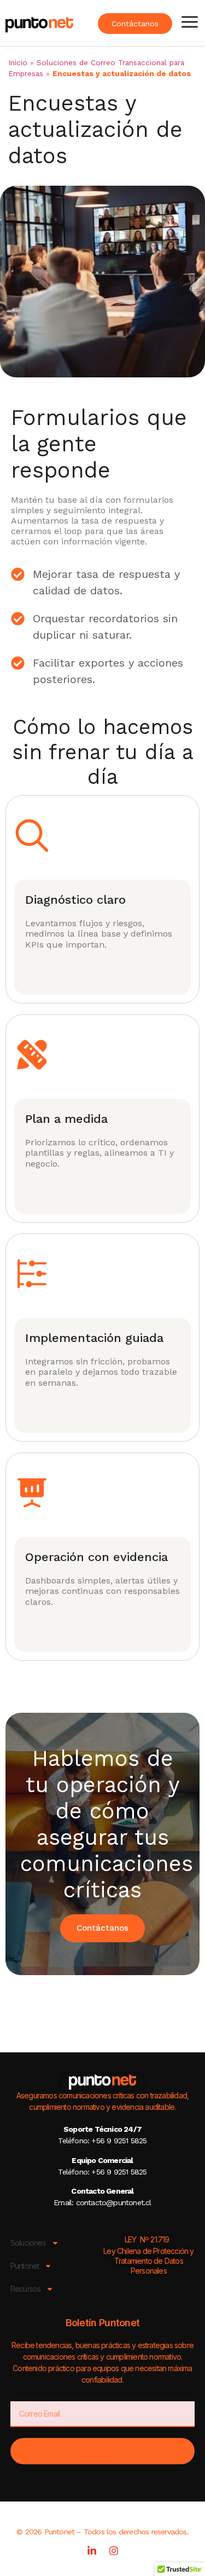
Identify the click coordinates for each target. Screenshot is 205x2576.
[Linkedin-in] (92, 2551)
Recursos (26, 2289)
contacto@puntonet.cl (114, 2202)
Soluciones (28, 2243)
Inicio (18, 62)
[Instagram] (114, 2551)
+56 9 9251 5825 (118, 2141)
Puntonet (25, 2266)
